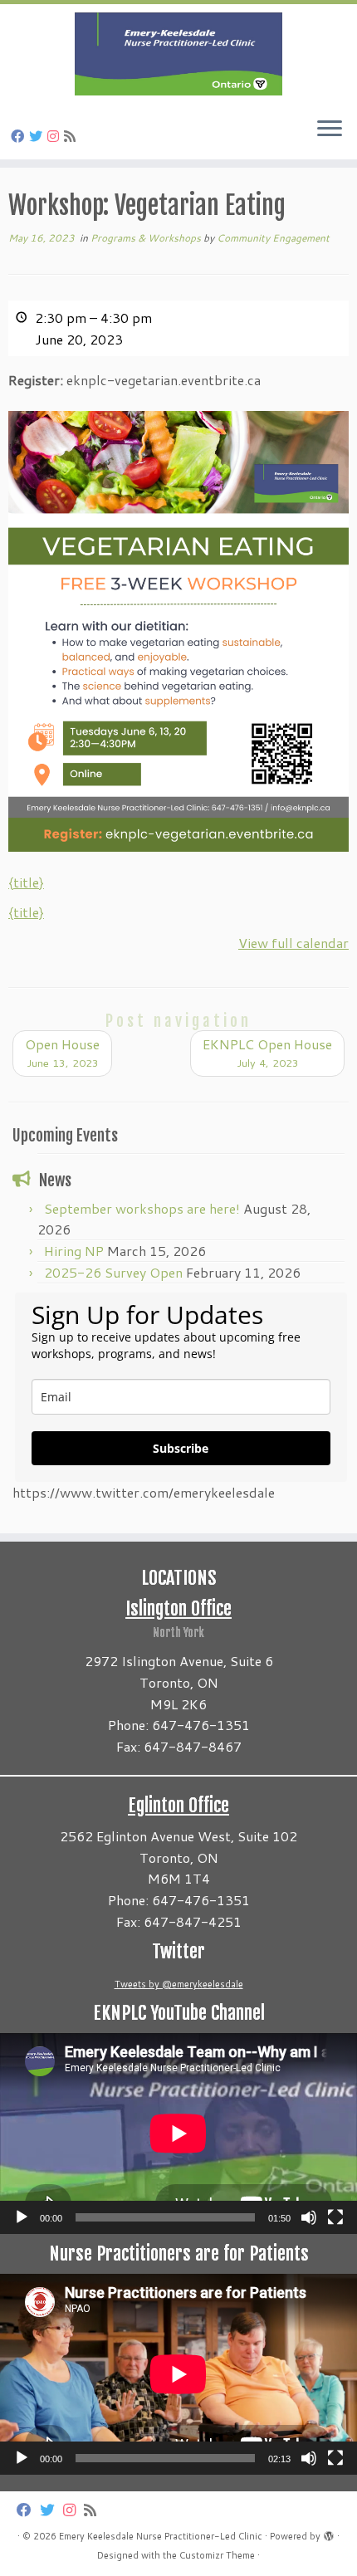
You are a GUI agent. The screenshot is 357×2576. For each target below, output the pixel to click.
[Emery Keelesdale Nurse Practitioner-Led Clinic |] (178, 54)
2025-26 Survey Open (113, 1272)
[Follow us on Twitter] (38, 136)
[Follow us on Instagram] (56, 136)
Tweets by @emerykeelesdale (179, 1984)
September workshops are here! (142, 1208)
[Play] (22, 2217)
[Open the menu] (330, 130)
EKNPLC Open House (267, 1052)
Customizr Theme (217, 2555)
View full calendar (293, 943)
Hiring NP (74, 1251)
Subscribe (181, 1448)
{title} (26, 882)
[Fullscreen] (335, 2217)
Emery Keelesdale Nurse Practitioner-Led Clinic (161, 2536)
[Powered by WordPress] (329, 2533)
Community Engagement (273, 238)
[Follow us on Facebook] (20, 136)
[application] (178, 2134)
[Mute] (309, 2217)
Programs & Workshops (147, 238)
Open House (62, 1052)
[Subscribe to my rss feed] (72, 136)
